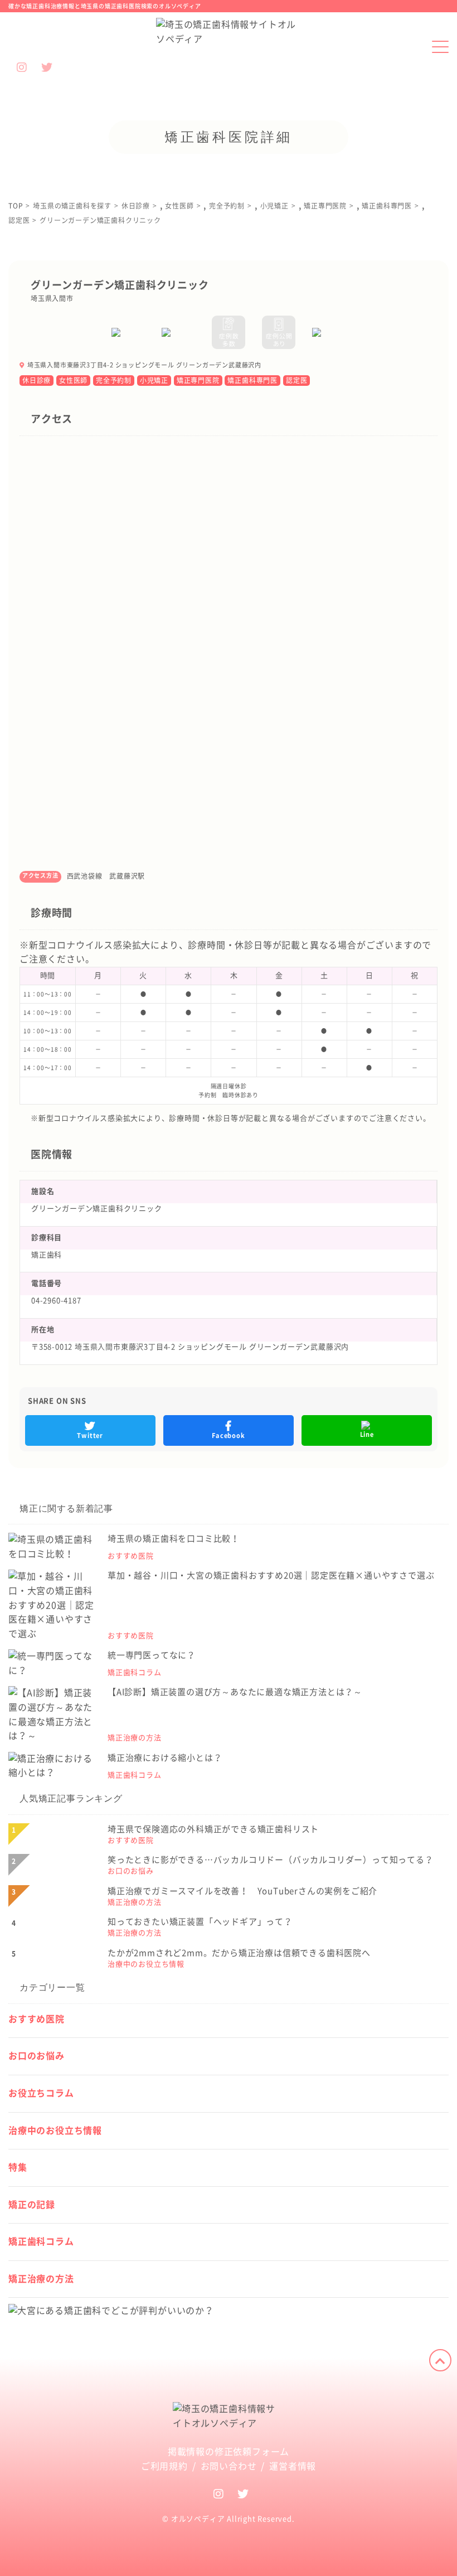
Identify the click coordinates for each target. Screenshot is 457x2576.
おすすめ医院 (37, 2019)
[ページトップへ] (440, 2360)
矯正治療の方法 (41, 2279)
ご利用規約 (164, 2466)
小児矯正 (154, 380)
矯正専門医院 (198, 380)
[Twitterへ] (243, 2493)
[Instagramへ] (219, 2493)
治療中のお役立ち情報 (55, 2130)
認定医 (296, 380)
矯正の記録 (32, 2205)
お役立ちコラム (41, 2093)
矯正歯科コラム (41, 2241)
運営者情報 (293, 2466)
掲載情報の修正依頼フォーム (229, 2452)
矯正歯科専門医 (252, 380)
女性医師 (73, 380)
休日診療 (37, 380)
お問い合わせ (229, 2466)
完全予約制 (114, 380)
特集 (18, 2167)
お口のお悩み (37, 2056)
